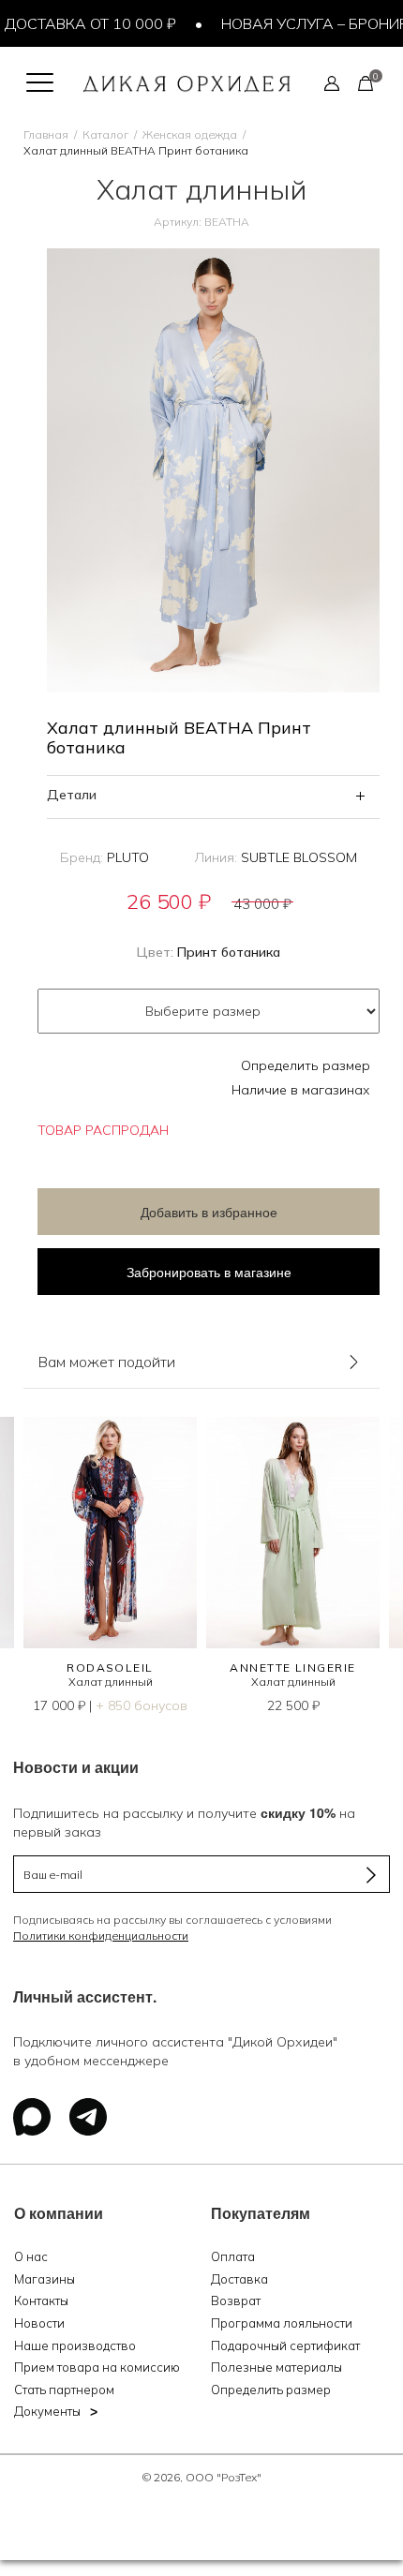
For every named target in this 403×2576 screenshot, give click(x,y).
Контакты (41, 2301)
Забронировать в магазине (209, 1272)
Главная (46, 134)
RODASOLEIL (110, 1668)
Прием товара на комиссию (97, 2367)
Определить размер (306, 1065)
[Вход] (332, 82)
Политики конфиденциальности (101, 1936)
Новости (39, 2323)
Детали (72, 795)
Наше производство (75, 2345)
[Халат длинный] (110, 1533)
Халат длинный (111, 1682)
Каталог (105, 134)
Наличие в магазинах (301, 1090)
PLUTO (128, 857)
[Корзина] (366, 82)
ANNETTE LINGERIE (292, 1668)
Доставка (239, 2279)
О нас (31, 2256)
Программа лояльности (282, 2323)
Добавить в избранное (209, 1212)
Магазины (45, 2279)
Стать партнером (64, 2390)
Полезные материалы (276, 2367)
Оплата (233, 2256)
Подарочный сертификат (285, 2345)
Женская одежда (190, 134)
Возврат (236, 2301)
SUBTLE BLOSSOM (299, 857)
